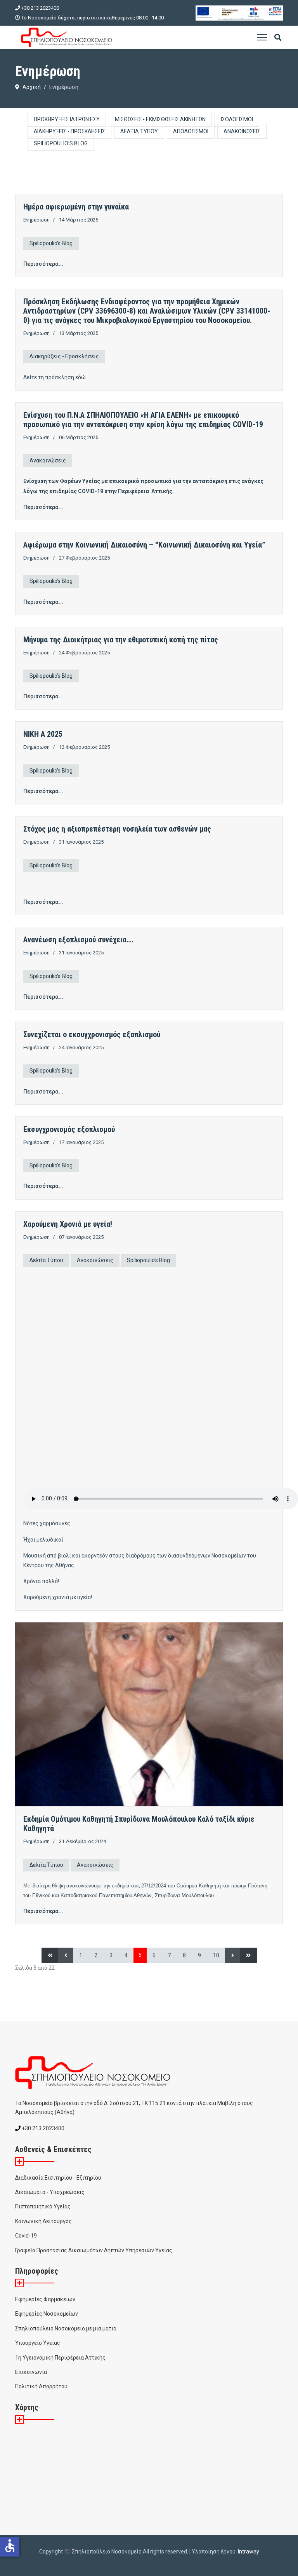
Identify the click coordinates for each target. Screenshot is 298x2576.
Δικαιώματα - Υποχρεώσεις (50, 2192)
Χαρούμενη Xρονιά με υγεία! (68, 1224)
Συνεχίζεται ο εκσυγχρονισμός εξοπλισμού (92, 1034)
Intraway (249, 2552)
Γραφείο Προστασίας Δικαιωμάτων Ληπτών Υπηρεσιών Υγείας (94, 2250)
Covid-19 (26, 2236)
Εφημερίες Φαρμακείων (45, 2299)
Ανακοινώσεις (242, 131)
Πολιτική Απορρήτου (41, 2386)
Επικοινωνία (31, 2372)
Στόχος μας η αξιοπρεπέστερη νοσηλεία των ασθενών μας (117, 829)
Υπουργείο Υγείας (38, 2343)
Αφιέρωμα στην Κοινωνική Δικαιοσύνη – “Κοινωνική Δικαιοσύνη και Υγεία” (144, 545)
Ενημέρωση (36, 220)
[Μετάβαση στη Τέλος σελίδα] (248, 1955)
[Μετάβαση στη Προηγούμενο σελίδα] (66, 1955)
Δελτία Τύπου (139, 131)
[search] (278, 38)
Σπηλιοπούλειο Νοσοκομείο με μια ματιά (66, 2328)
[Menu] (262, 37)
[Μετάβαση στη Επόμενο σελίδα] (233, 1955)
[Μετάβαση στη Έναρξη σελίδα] (50, 1955)
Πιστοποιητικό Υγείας (43, 2206)
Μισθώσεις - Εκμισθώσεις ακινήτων (160, 119)
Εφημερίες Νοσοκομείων (47, 2314)
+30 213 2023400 (40, 8)
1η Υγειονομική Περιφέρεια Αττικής (60, 2358)
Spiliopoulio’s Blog (61, 143)
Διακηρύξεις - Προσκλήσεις (69, 131)
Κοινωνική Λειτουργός (43, 2221)
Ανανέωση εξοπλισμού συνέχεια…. (78, 940)
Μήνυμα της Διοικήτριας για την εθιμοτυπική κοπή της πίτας (121, 640)
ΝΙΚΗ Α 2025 (43, 734)
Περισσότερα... (43, 264)
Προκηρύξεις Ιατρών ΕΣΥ (67, 119)
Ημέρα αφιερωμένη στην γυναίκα (76, 207)
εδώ (81, 377)
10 (216, 1955)
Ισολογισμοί (237, 119)
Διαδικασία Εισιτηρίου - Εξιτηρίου (58, 2178)
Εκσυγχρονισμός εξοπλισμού (69, 1129)
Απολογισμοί (191, 131)
